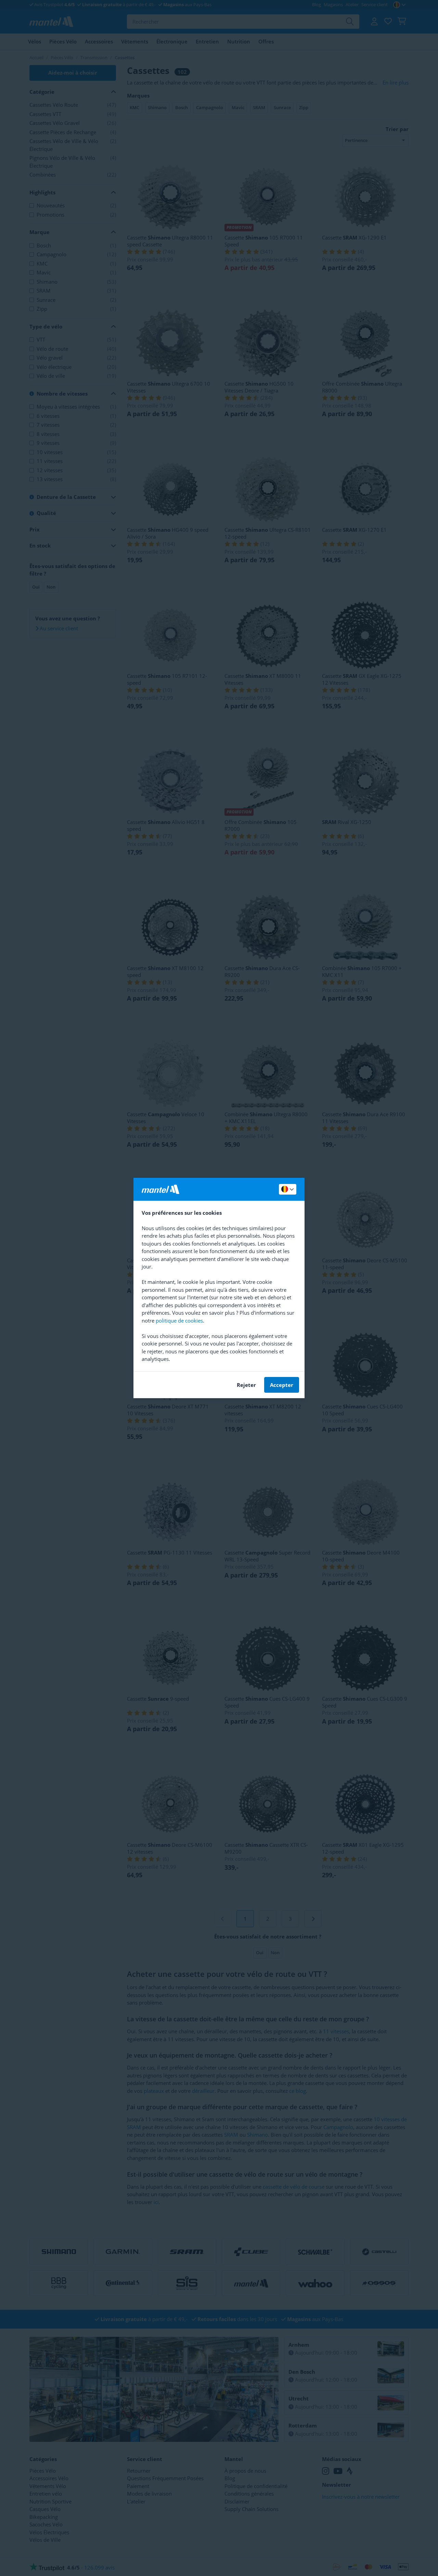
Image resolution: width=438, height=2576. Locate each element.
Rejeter (246, 1385)
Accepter (282, 1385)
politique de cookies (179, 1321)
